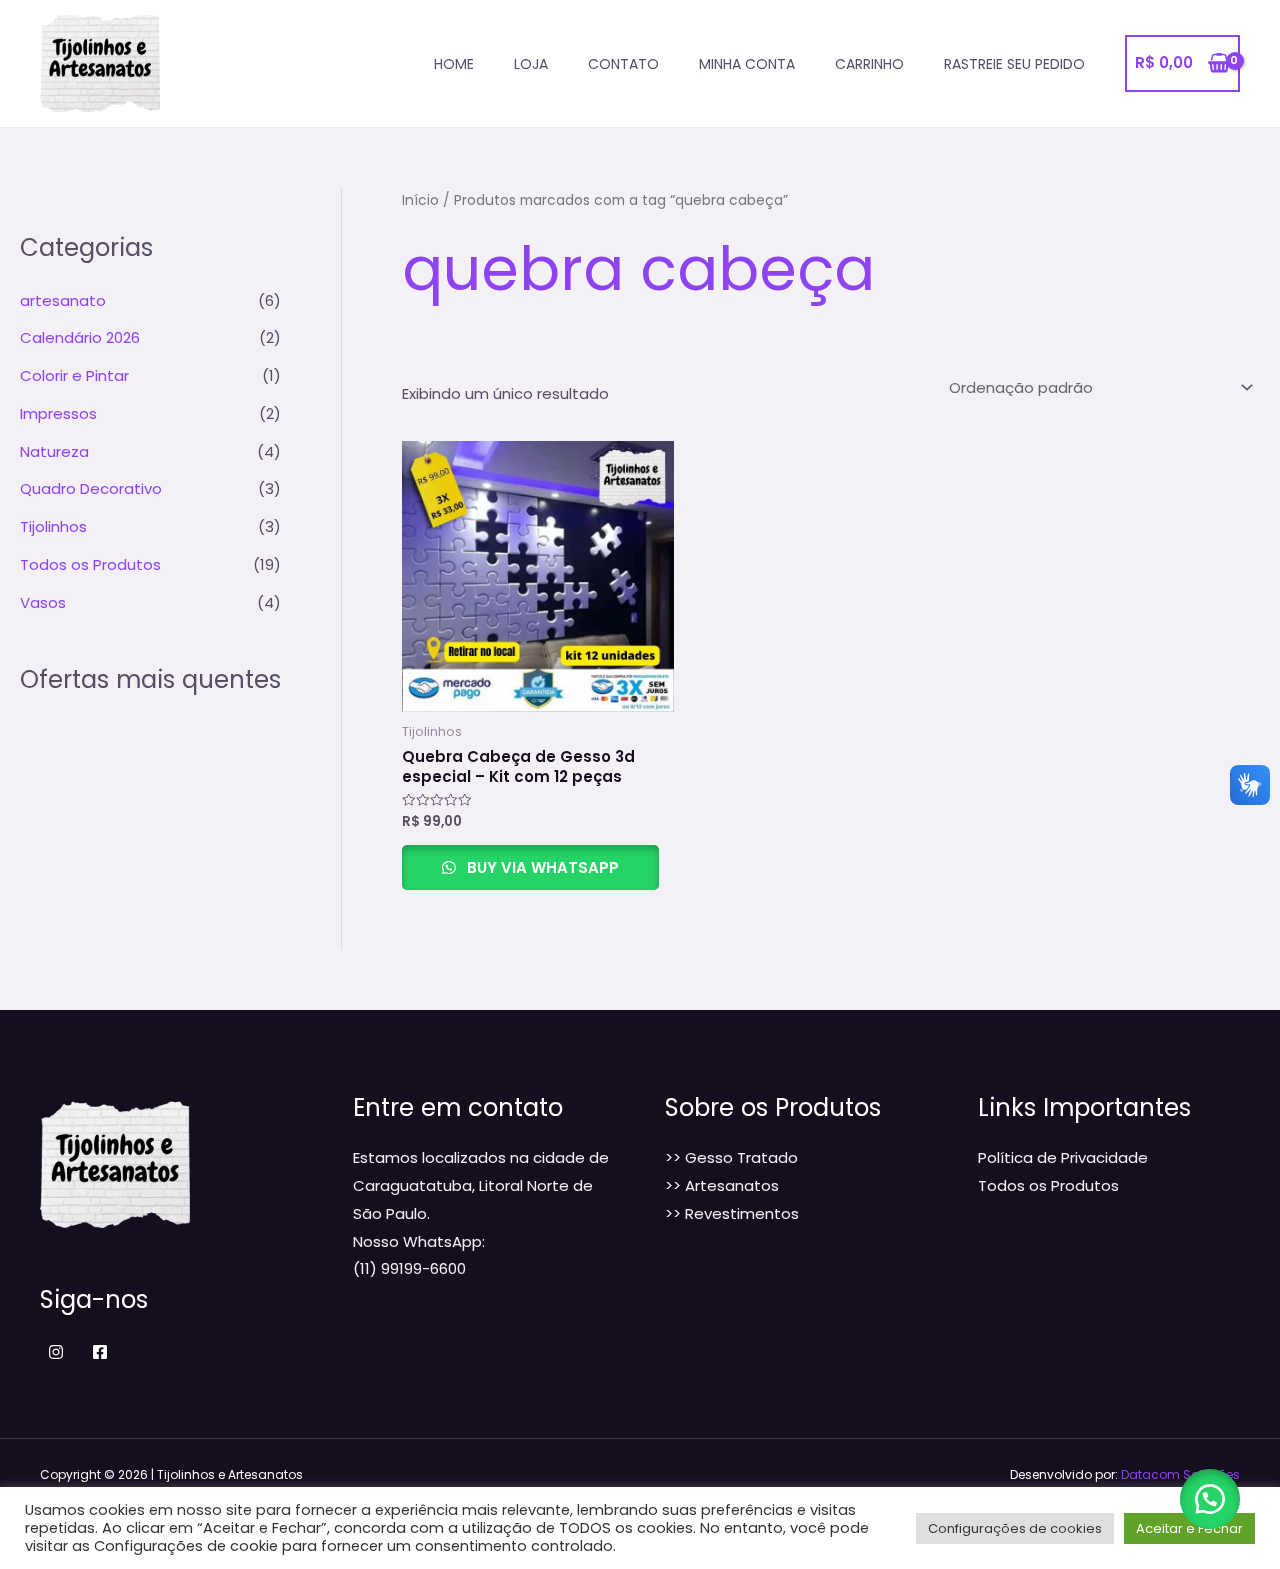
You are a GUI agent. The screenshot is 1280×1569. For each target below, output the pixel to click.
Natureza (54, 451)
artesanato (63, 300)
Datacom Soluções (1180, 1474)
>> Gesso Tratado (731, 1157)
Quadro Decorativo (91, 488)
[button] (1210, 1499)
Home (454, 64)
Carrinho (869, 64)
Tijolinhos (53, 526)
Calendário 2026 (80, 337)
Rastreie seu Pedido (1014, 64)
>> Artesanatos (722, 1185)
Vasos (43, 602)
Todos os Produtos (90, 564)
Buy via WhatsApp (541, 867)
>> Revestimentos (732, 1213)
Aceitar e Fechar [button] (1189, 1528)
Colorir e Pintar (74, 375)
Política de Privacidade (1063, 1157)
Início (420, 200)
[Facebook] (100, 1352)
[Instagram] (56, 1352)
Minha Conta (747, 64)
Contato (623, 64)
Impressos (58, 413)
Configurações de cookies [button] (1015, 1528)
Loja (531, 64)
